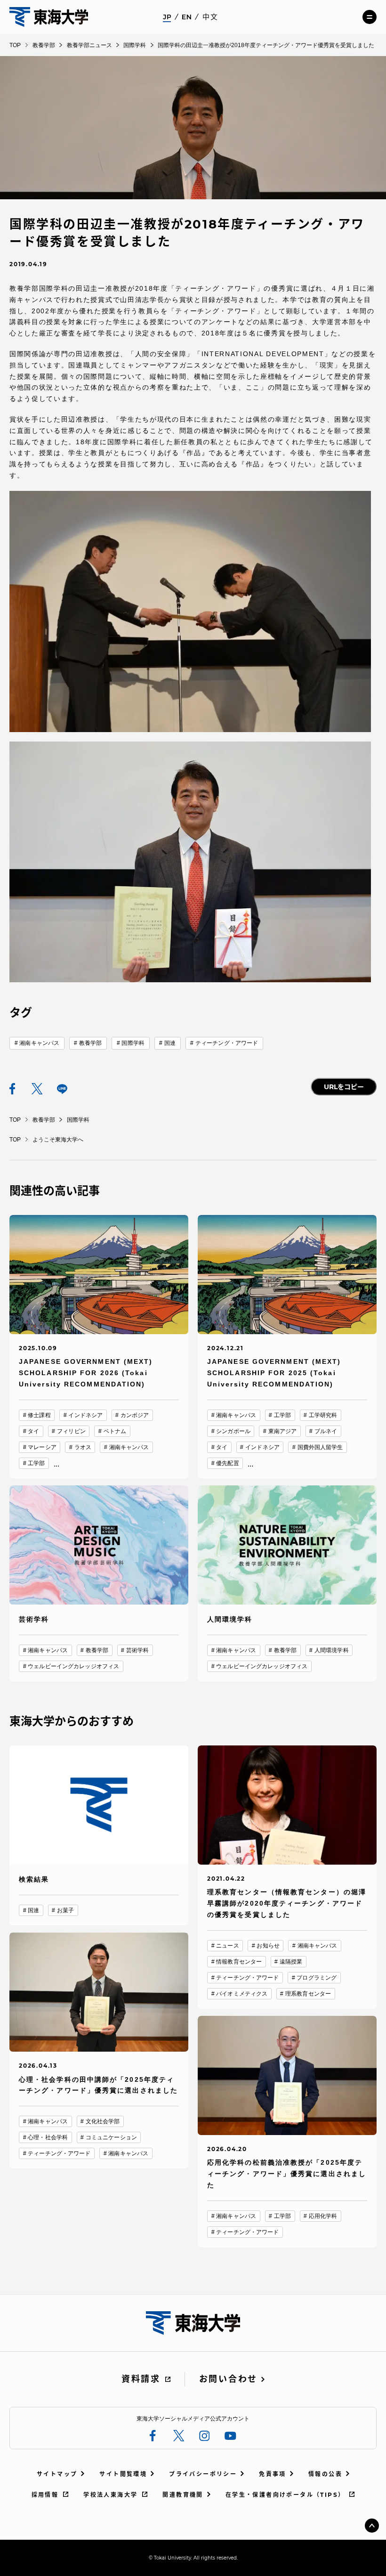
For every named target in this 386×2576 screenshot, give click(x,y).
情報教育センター (239, 1962)
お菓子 (65, 1910)
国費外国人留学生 (320, 1447)
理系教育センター (308, 1994)
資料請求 (141, 2379)
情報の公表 (325, 2474)
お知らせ (268, 1946)
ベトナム (115, 1431)
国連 (170, 1043)
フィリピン (71, 1431)
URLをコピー (344, 1087)
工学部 (36, 1463)
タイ (33, 1431)
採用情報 (45, 2495)
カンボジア (135, 1415)
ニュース (227, 1946)
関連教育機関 (183, 2495)
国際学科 (133, 1043)
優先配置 (227, 1463)
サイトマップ (57, 2474)
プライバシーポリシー (203, 2474)
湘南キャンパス (39, 1043)
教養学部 (90, 1043)
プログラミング (317, 1978)
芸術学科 (137, 1650)
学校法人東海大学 (110, 2495)
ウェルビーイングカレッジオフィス (73, 1666)
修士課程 (39, 1415)
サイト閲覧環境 (123, 2474)
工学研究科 (323, 1415)
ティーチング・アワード (227, 1043)
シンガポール (233, 1431)
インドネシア (85, 1415)
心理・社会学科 (48, 2137)
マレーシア (42, 1447)
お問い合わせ (228, 2379)
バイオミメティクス (242, 1994)
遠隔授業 (291, 1962)
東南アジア (283, 1431)
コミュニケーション (111, 2137)
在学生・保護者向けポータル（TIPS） (285, 2495)
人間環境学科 (332, 1650)
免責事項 (273, 2474)
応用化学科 (323, 2216)
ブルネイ (326, 1431)
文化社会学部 (103, 2121)
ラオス (83, 1447)
